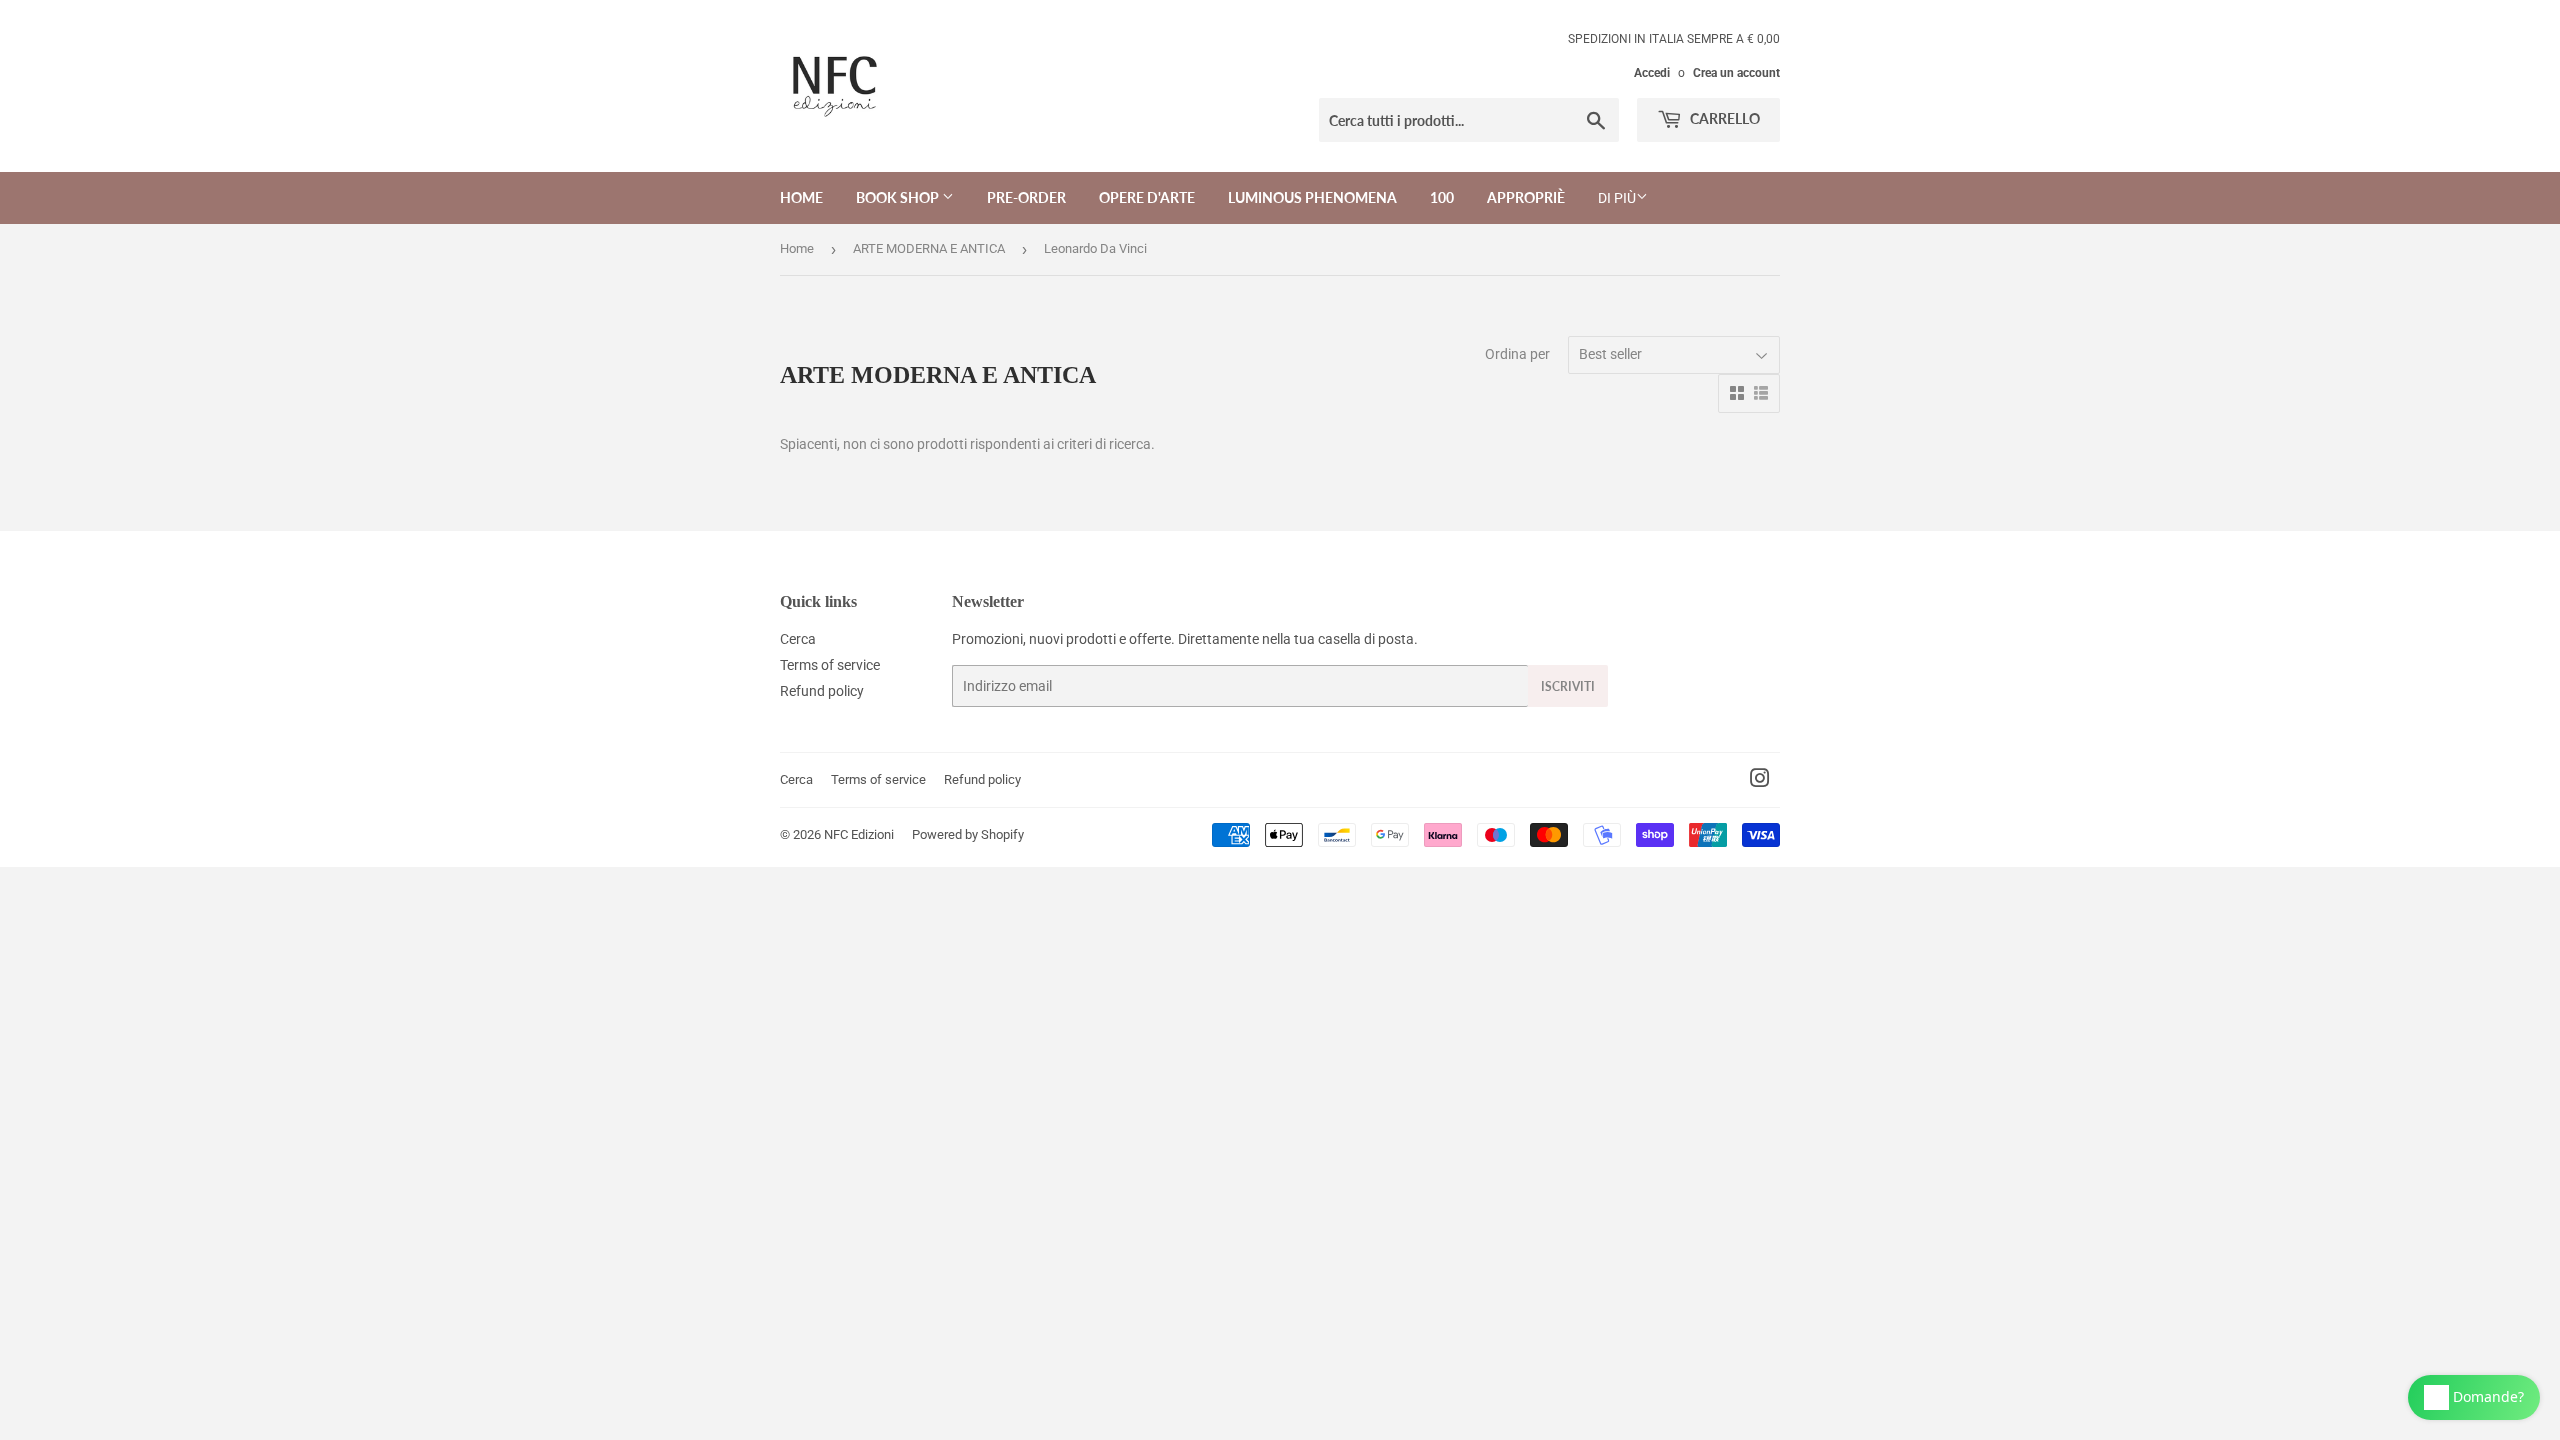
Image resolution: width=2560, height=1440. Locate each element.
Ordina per (1517, 354)
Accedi (1652, 73)
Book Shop (899, 197)
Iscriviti (1568, 686)
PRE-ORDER (1026, 197)
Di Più (1617, 198)
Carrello (1723, 118)
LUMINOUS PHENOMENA (1312, 197)
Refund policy (822, 691)
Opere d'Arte (1147, 197)
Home (801, 197)
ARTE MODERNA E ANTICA (929, 248)
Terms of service (830, 665)
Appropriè (1526, 197)
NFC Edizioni (859, 834)
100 (1442, 197)
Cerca (798, 639)
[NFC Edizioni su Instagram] (1760, 781)
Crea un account (1736, 73)
